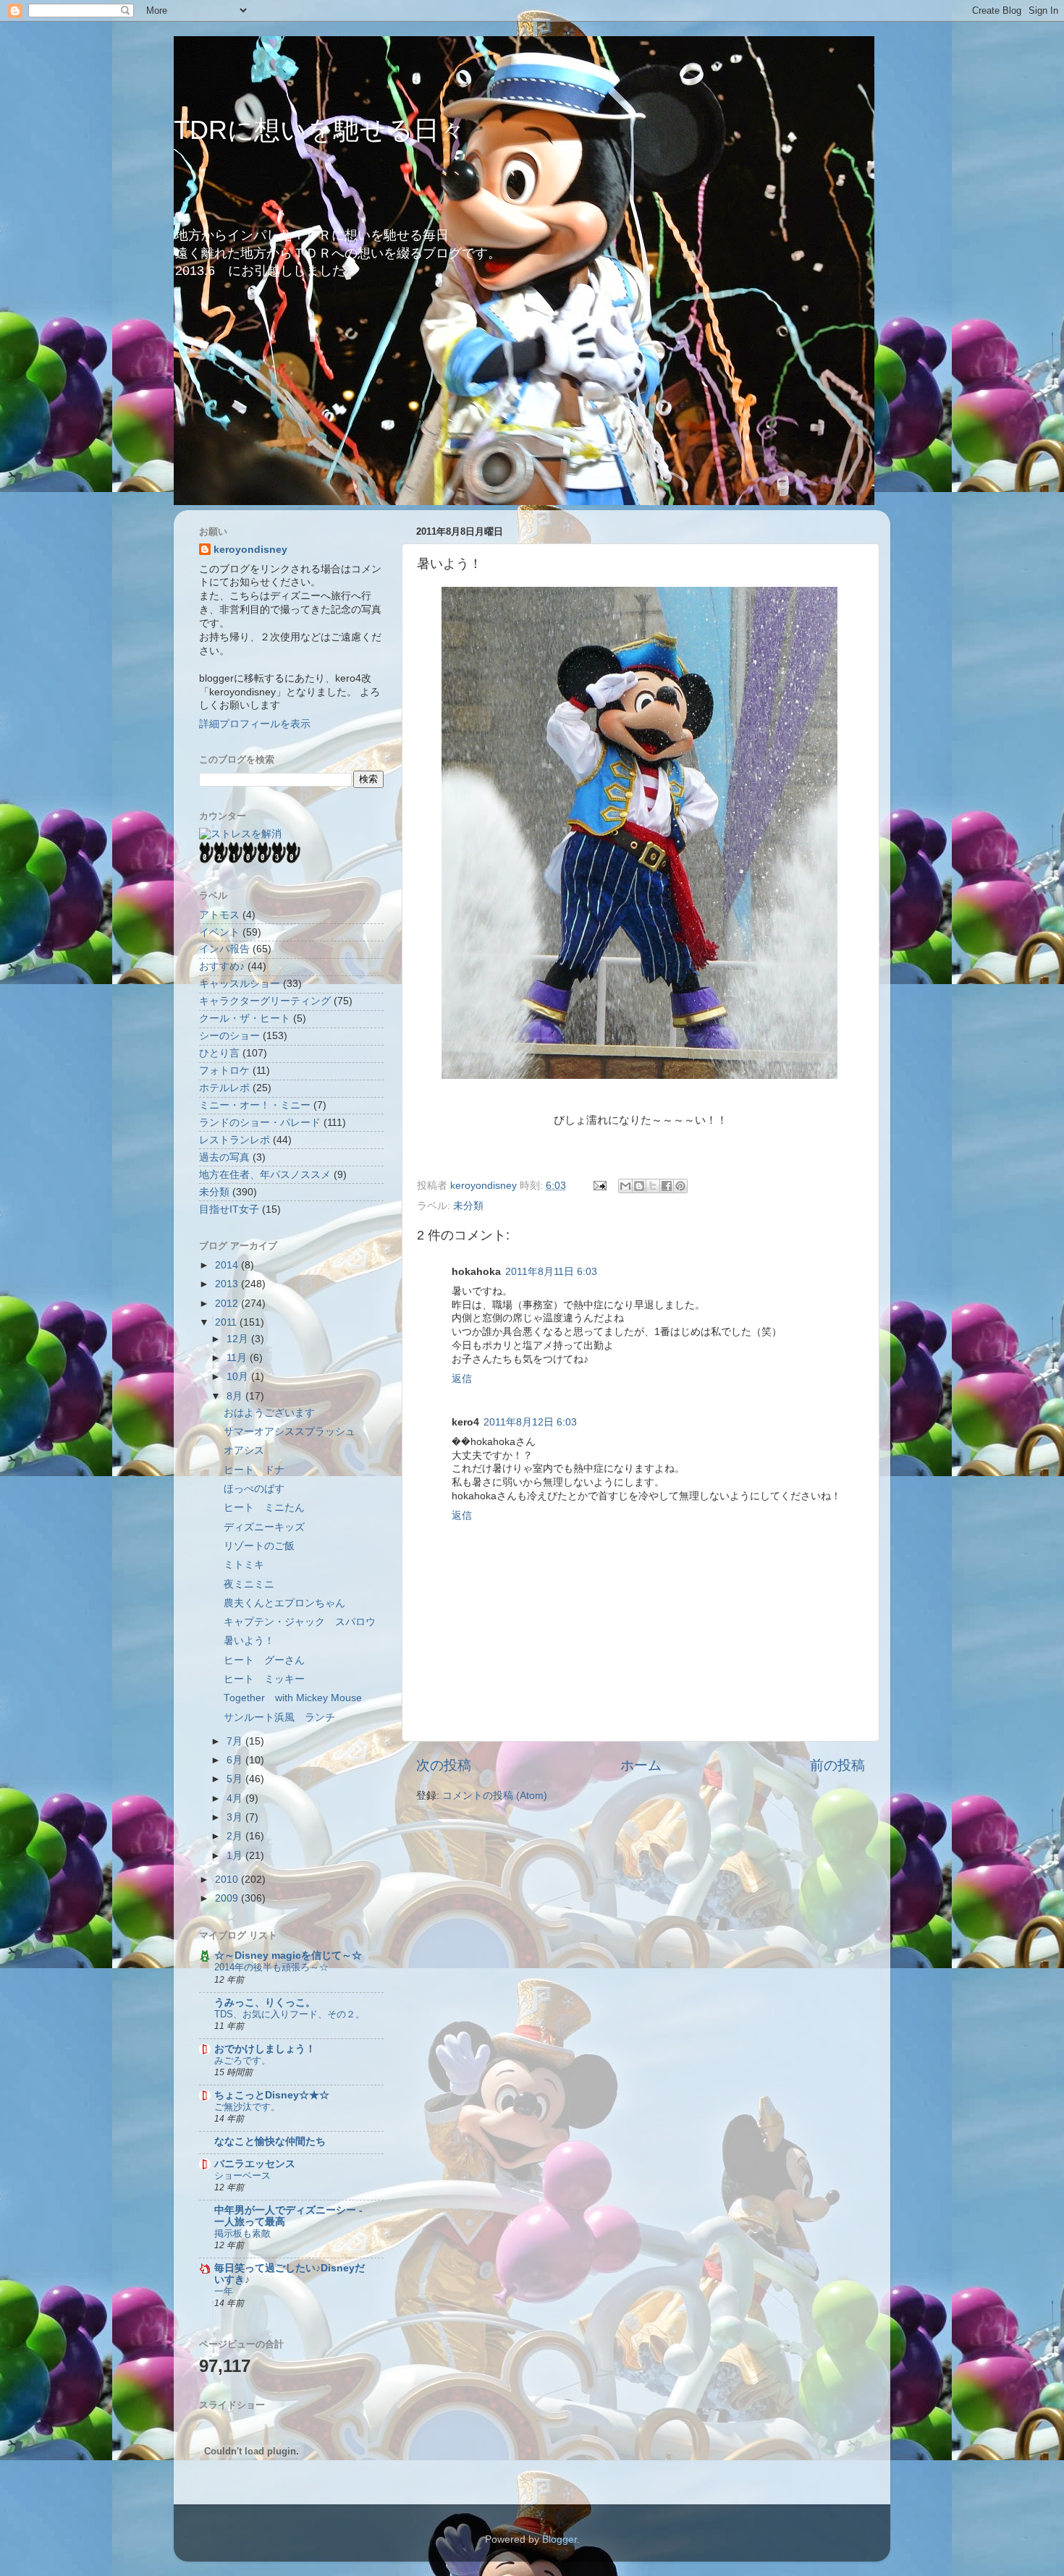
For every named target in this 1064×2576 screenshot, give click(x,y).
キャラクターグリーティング (265, 1001)
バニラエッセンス (255, 2164)
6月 (236, 1760)
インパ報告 (224, 949)
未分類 (468, 1206)
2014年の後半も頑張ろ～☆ (271, 1967)
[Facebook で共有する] (667, 1186)
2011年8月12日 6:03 (530, 1422)
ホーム (641, 1765)
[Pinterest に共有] (680, 1186)
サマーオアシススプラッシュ (290, 1432)
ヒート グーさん (264, 1660)
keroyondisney (250, 550)
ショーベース (242, 2175)
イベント (219, 932)
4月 (236, 1798)
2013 (228, 1284)
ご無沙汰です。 (247, 2107)
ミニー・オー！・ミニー (255, 1105)
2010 (228, 1880)
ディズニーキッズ (264, 1527)
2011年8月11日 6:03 (551, 1272)
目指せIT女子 (229, 1209)
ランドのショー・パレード (260, 1123)
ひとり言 (219, 1053)
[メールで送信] (625, 1186)
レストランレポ (235, 1140)
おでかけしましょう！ (265, 2049)
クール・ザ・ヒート (245, 1018)
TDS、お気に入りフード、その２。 (290, 2014)
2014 (228, 1265)
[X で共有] (653, 1186)
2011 (227, 1322)
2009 (228, 1898)
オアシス (244, 1450)
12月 (239, 1339)
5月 (236, 1779)
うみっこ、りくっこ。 (265, 2003)
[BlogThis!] (639, 1186)
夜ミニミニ (249, 1584)
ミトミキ (244, 1565)
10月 (239, 1377)
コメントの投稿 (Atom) (495, 1796)
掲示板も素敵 (242, 2233)
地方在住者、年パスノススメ (265, 1175)
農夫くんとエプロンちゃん (284, 1603)
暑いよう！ (249, 1641)
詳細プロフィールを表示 (255, 724)
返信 (462, 1379)
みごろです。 (242, 2060)
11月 (238, 1358)
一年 (224, 2291)
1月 (236, 1856)
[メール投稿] (599, 1186)
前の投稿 (837, 1765)
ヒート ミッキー (264, 1679)
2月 (236, 1836)
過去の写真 (224, 1157)
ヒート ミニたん (264, 1508)
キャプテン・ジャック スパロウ (300, 1622)
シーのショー (229, 1036)
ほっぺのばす (254, 1489)
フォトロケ (224, 1071)
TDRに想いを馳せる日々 (320, 130)
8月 (236, 1396)
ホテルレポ (224, 1088)
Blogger (560, 2539)
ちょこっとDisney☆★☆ (272, 2095)
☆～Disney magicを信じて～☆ (288, 1956)
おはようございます (269, 1413)
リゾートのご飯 (259, 1546)
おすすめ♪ (222, 966)
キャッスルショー (240, 984)
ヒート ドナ (254, 1470)
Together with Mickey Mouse (293, 1698)
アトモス (219, 915)
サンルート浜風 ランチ (279, 1717)
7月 (236, 1741)
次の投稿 (444, 1765)
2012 (228, 1304)
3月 (236, 1817)
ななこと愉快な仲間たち (270, 2141)
